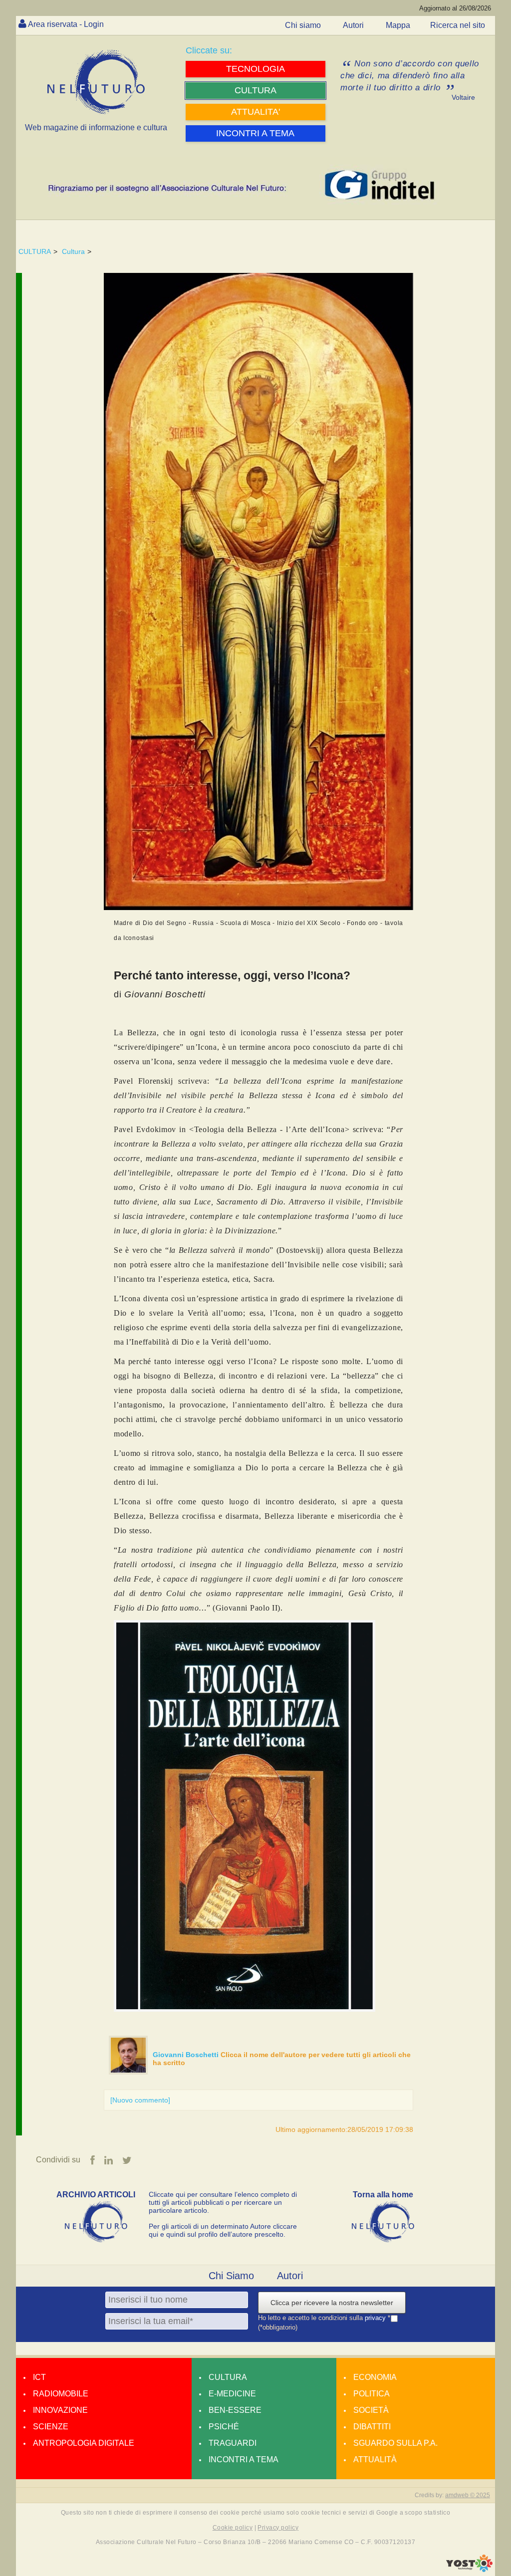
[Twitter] (127, 2160)
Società (371, 2410)
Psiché (224, 2427)
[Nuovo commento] (140, 2100)
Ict (39, 2377)
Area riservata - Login (66, 24)
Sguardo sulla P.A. (395, 2443)
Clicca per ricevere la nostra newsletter (332, 2303)
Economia (375, 2377)
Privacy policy (278, 2528)
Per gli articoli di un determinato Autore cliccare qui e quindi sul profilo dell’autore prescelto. (223, 2230)
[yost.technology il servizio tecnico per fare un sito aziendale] (469, 2570)
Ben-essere (235, 2410)
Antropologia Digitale (84, 2443)
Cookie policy (233, 2528)
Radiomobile (61, 2394)
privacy (376, 2318)
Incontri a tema (244, 2459)
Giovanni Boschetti (187, 2055)
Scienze (51, 2427)
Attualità (375, 2459)
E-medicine (232, 2394)
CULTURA (35, 251)
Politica (372, 2394)
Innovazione (60, 2410)
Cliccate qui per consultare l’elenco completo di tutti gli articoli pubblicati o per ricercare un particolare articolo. (223, 2202)
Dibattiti (372, 2427)
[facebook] (93, 2160)
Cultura (73, 251)
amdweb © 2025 (468, 2495)
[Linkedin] (109, 2160)
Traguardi (233, 2443)
